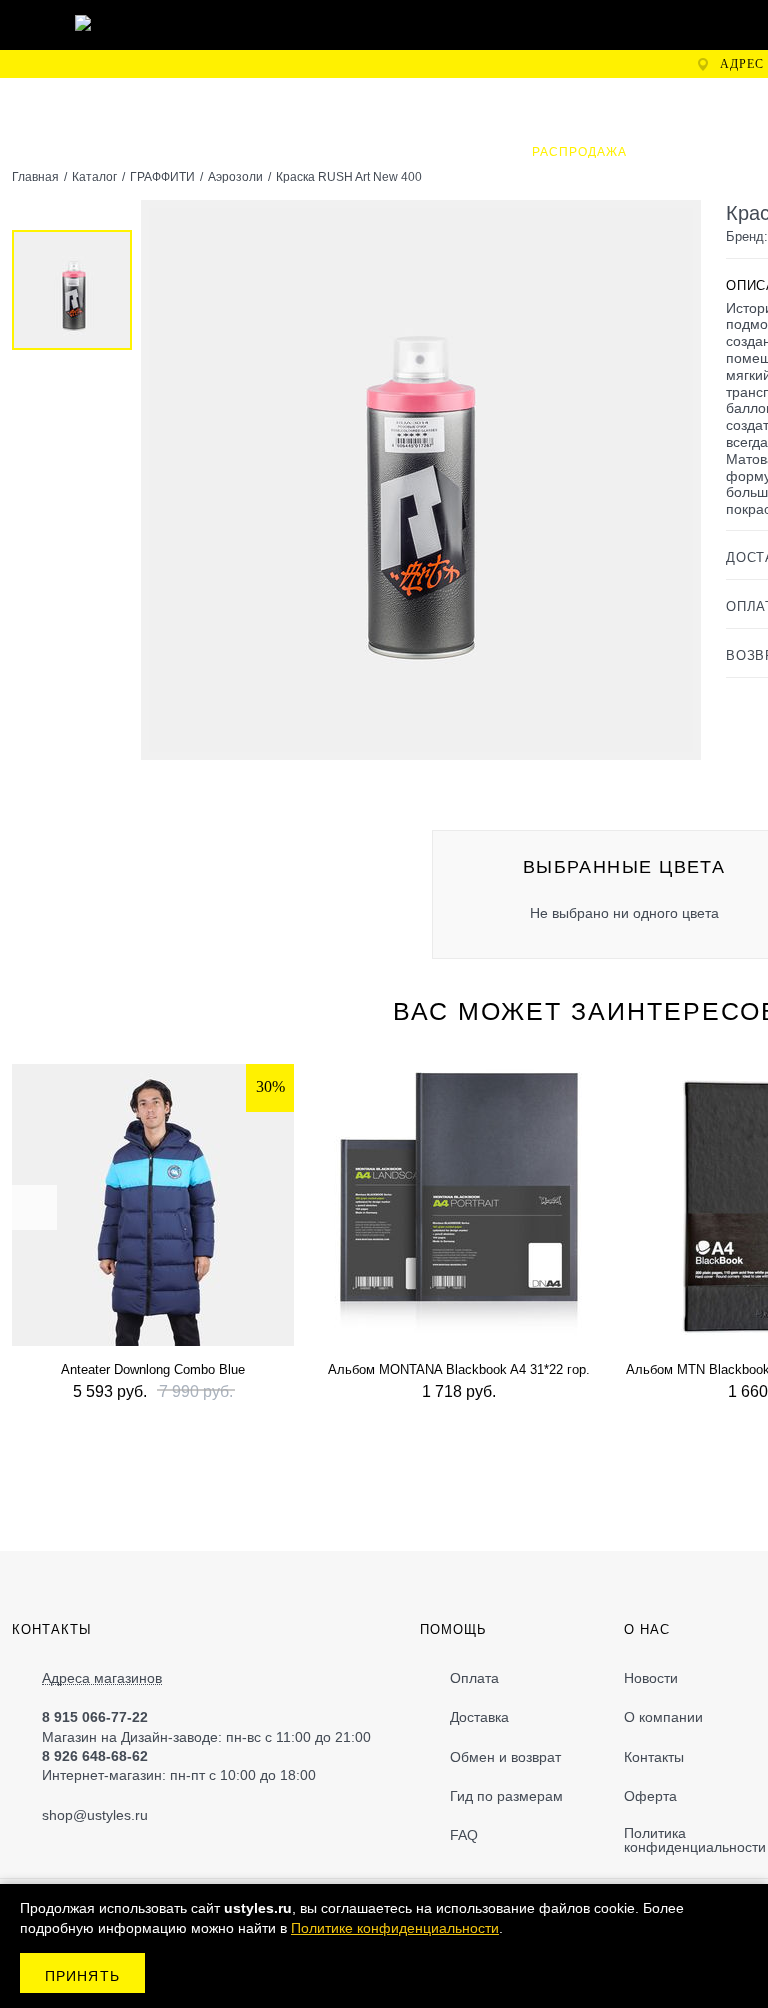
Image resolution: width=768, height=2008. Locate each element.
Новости (651, 1678)
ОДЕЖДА (529, 101)
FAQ (464, 1835)
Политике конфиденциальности (395, 1928)
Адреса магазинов (102, 1678)
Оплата (474, 1678)
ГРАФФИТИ (419, 101)
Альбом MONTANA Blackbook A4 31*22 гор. (459, 1369)
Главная (35, 177)
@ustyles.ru (110, 1815)
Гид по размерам (506, 1796)
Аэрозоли (235, 177)
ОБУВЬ (625, 101)
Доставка (479, 1717)
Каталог (94, 177)
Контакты (654, 1757)
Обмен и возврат (505, 1757)
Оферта (650, 1796)
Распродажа (579, 152)
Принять (82, 1976)
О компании (663, 1717)
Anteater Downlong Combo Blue (153, 1369)
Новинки (305, 101)
